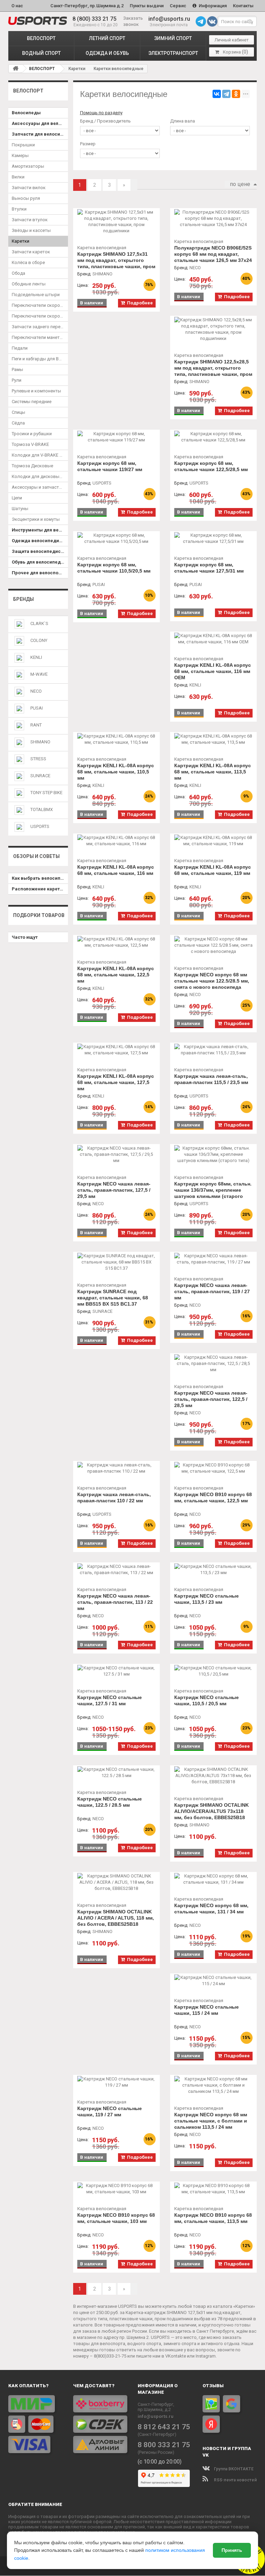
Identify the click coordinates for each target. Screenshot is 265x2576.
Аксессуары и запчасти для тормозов (40, 487)
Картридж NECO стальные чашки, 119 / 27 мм (110, 2111)
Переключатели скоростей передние (40, 305)
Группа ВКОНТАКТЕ (233, 2469)
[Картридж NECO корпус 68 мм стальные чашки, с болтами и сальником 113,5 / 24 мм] (213, 2085)
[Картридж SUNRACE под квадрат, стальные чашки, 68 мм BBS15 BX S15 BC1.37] (116, 1262)
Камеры (20, 155)
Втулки (19, 209)
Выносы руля (26, 198)
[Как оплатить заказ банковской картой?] (36, 2424)
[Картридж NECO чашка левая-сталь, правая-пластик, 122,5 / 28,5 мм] (213, 1364)
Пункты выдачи (147, 6)
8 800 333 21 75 (164, 2445)
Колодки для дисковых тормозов (40, 476)
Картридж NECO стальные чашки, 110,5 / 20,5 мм (207, 1700)
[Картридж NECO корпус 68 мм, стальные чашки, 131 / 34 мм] (213, 1879)
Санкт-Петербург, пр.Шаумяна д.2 (87, 6)
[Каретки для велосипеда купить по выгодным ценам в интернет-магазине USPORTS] (38, 21)
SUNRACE (40, 776)
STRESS (38, 759)
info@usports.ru (169, 19)
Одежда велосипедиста (39, 541)
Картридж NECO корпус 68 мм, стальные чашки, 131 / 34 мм (211, 1909)
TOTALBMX (42, 809)
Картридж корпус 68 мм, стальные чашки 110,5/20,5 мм (114, 568)
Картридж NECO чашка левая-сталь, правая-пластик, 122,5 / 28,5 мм (211, 1399)
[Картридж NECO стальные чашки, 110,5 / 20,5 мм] (213, 1671)
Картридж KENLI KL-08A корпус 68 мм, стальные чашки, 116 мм (116, 870)
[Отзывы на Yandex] (211, 2424)
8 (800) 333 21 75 (94, 19)
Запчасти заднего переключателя (40, 327)
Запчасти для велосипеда (40, 134)
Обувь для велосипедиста (40, 562)
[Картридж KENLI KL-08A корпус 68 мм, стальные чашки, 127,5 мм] (116, 1050)
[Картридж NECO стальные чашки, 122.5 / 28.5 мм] (116, 1773)
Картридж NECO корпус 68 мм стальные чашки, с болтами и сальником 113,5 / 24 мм (211, 2121)
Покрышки (23, 145)
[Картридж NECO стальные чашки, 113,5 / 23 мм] (213, 1570)
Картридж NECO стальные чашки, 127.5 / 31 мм (110, 1700)
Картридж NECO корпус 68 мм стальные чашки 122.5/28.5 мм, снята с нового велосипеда (212, 981)
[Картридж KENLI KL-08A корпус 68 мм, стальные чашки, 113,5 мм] (213, 739)
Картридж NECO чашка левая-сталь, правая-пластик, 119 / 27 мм (212, 1291)
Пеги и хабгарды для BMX (38, 359)
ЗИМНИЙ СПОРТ (173, 38)
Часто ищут (25, 937)
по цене (240, 184)
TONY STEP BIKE (46, 793)
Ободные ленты (29, 284)
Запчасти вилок (29, 188)
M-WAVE (39, 674)
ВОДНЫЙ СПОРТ (41, 53)
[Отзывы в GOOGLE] (232, 2404)
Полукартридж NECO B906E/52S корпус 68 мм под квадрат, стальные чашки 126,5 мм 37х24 (213, 254)
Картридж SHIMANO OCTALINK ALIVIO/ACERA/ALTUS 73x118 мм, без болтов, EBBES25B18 (212, 1811)
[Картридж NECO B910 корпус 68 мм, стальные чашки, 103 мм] (116, 2189)
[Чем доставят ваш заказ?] (100, 2424)
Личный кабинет (232, 40)
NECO (36, 691)
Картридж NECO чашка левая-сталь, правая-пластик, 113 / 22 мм (115, 1602)
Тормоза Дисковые (32, 466)
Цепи (17, 498)
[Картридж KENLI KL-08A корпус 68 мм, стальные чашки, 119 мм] (213, 841)
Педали (20, 348)
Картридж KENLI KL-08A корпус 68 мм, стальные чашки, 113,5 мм (213, 772)
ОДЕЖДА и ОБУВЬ (107, 53)
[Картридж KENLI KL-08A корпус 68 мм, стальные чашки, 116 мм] (116, 841)
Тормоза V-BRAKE (30, 444)
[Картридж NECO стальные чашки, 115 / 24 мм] (213, 1981)
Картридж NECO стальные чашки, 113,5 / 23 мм (207, 1599)
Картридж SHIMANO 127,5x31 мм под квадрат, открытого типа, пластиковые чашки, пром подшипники (116, 263)
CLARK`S (39, 623)
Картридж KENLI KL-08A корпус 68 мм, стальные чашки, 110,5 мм (116, 772)
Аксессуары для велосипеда (40, 123)
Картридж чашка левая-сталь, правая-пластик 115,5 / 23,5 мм (211, 1079)
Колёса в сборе (28, 262)
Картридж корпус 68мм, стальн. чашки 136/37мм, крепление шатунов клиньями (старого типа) (213, 1193)
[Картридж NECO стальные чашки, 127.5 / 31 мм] (116, 1671)
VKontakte (176, 2356)
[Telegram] (226, 94)
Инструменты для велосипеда (40, 530)
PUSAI (37, 708)
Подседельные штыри (36, 295)
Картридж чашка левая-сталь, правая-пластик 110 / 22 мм (114, 1497)
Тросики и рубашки (32, 434)
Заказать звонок (133, 21)
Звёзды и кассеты (31, 230)
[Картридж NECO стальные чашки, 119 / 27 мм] (116, 2082)
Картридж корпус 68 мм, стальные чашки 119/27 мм (110, 466)
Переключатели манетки (38, 337)
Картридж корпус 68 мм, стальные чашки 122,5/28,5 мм (211, 466)
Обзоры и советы (36, 856)
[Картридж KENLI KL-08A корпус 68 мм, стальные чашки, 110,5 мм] (116, 739)
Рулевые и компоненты (36, 391)
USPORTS (40, 826)
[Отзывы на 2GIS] (211, 2404)
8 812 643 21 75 (164, 2427)
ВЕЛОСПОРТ (41, 38)
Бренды (23, 599)
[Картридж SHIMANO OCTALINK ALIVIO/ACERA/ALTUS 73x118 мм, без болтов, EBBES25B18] (213, 1776)
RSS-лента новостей (235, 2480)
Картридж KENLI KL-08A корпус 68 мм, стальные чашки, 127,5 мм (116, 1082)
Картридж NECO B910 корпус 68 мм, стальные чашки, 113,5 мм (213, 2218)
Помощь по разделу (101, 113)
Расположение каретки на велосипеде (40, 889)
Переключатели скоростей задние (40, 316)
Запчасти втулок (30, 220)
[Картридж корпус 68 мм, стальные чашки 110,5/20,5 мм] (116, 538)
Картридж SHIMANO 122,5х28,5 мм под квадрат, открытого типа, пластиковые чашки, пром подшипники (213, 371)
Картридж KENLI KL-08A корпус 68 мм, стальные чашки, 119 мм (213, 870)
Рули (17, 380)
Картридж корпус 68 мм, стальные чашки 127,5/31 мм (209, 568)
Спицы (18, 412)
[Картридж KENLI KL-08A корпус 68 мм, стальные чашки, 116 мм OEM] (213, 639)
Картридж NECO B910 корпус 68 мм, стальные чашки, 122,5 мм (213, 1497)
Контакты (243, 6)
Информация (212, 6)
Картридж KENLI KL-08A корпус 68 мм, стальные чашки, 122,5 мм (116, 975)
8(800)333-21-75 (110, 2356)
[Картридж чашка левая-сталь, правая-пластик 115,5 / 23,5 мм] (213, 1050)
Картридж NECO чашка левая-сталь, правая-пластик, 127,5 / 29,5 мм (114, 1190)
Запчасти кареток (31, 252)
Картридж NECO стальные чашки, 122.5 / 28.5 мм (110, 1802)
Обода (18, 273)
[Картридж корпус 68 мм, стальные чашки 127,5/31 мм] (213, 538)
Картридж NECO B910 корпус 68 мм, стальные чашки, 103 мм (116, 2218)
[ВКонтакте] (217, 94)
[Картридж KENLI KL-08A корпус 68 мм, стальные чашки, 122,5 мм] (116, 942)
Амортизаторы (28, 166)
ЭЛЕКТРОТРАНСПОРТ (173, 53)
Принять (232, 2550)
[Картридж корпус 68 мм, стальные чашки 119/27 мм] (116, 437)
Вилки (18, 177)
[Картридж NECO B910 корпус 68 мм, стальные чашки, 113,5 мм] (213, 2189)
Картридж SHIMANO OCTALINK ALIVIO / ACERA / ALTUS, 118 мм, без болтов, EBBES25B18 (116, 1918)
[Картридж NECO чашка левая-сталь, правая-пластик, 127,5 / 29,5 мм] (116, 1154)
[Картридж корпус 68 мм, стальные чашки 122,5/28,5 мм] (213, 437)
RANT (36, 725)
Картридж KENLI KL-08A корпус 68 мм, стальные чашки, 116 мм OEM (213, 671)
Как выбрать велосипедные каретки (40, 878)
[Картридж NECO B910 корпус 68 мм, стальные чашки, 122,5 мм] (213, 1468)
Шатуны (20, 509)
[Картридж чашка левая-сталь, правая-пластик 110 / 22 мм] (116, 1468)
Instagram (206, 2356)
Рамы (17, 369)
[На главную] (16, 68)
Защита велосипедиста (39, 551)
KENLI (36, 657)
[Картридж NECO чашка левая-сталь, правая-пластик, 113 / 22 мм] (116, 1570)
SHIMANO (40, 742)
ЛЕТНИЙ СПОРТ (107, 38)
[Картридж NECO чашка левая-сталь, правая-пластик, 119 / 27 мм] (213, 1259)
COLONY (39, 640)
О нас (17, 6)
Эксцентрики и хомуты (36, 519)
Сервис (178, 6)
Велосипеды (26, 113)
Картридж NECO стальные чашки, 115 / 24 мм (207, 2010)
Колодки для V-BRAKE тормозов (40, 455)
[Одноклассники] (236, 94)
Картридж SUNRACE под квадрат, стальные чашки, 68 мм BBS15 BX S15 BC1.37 (113, 1298)
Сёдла (18, 423)
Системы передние (32, 402)
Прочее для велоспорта (39, 573)
